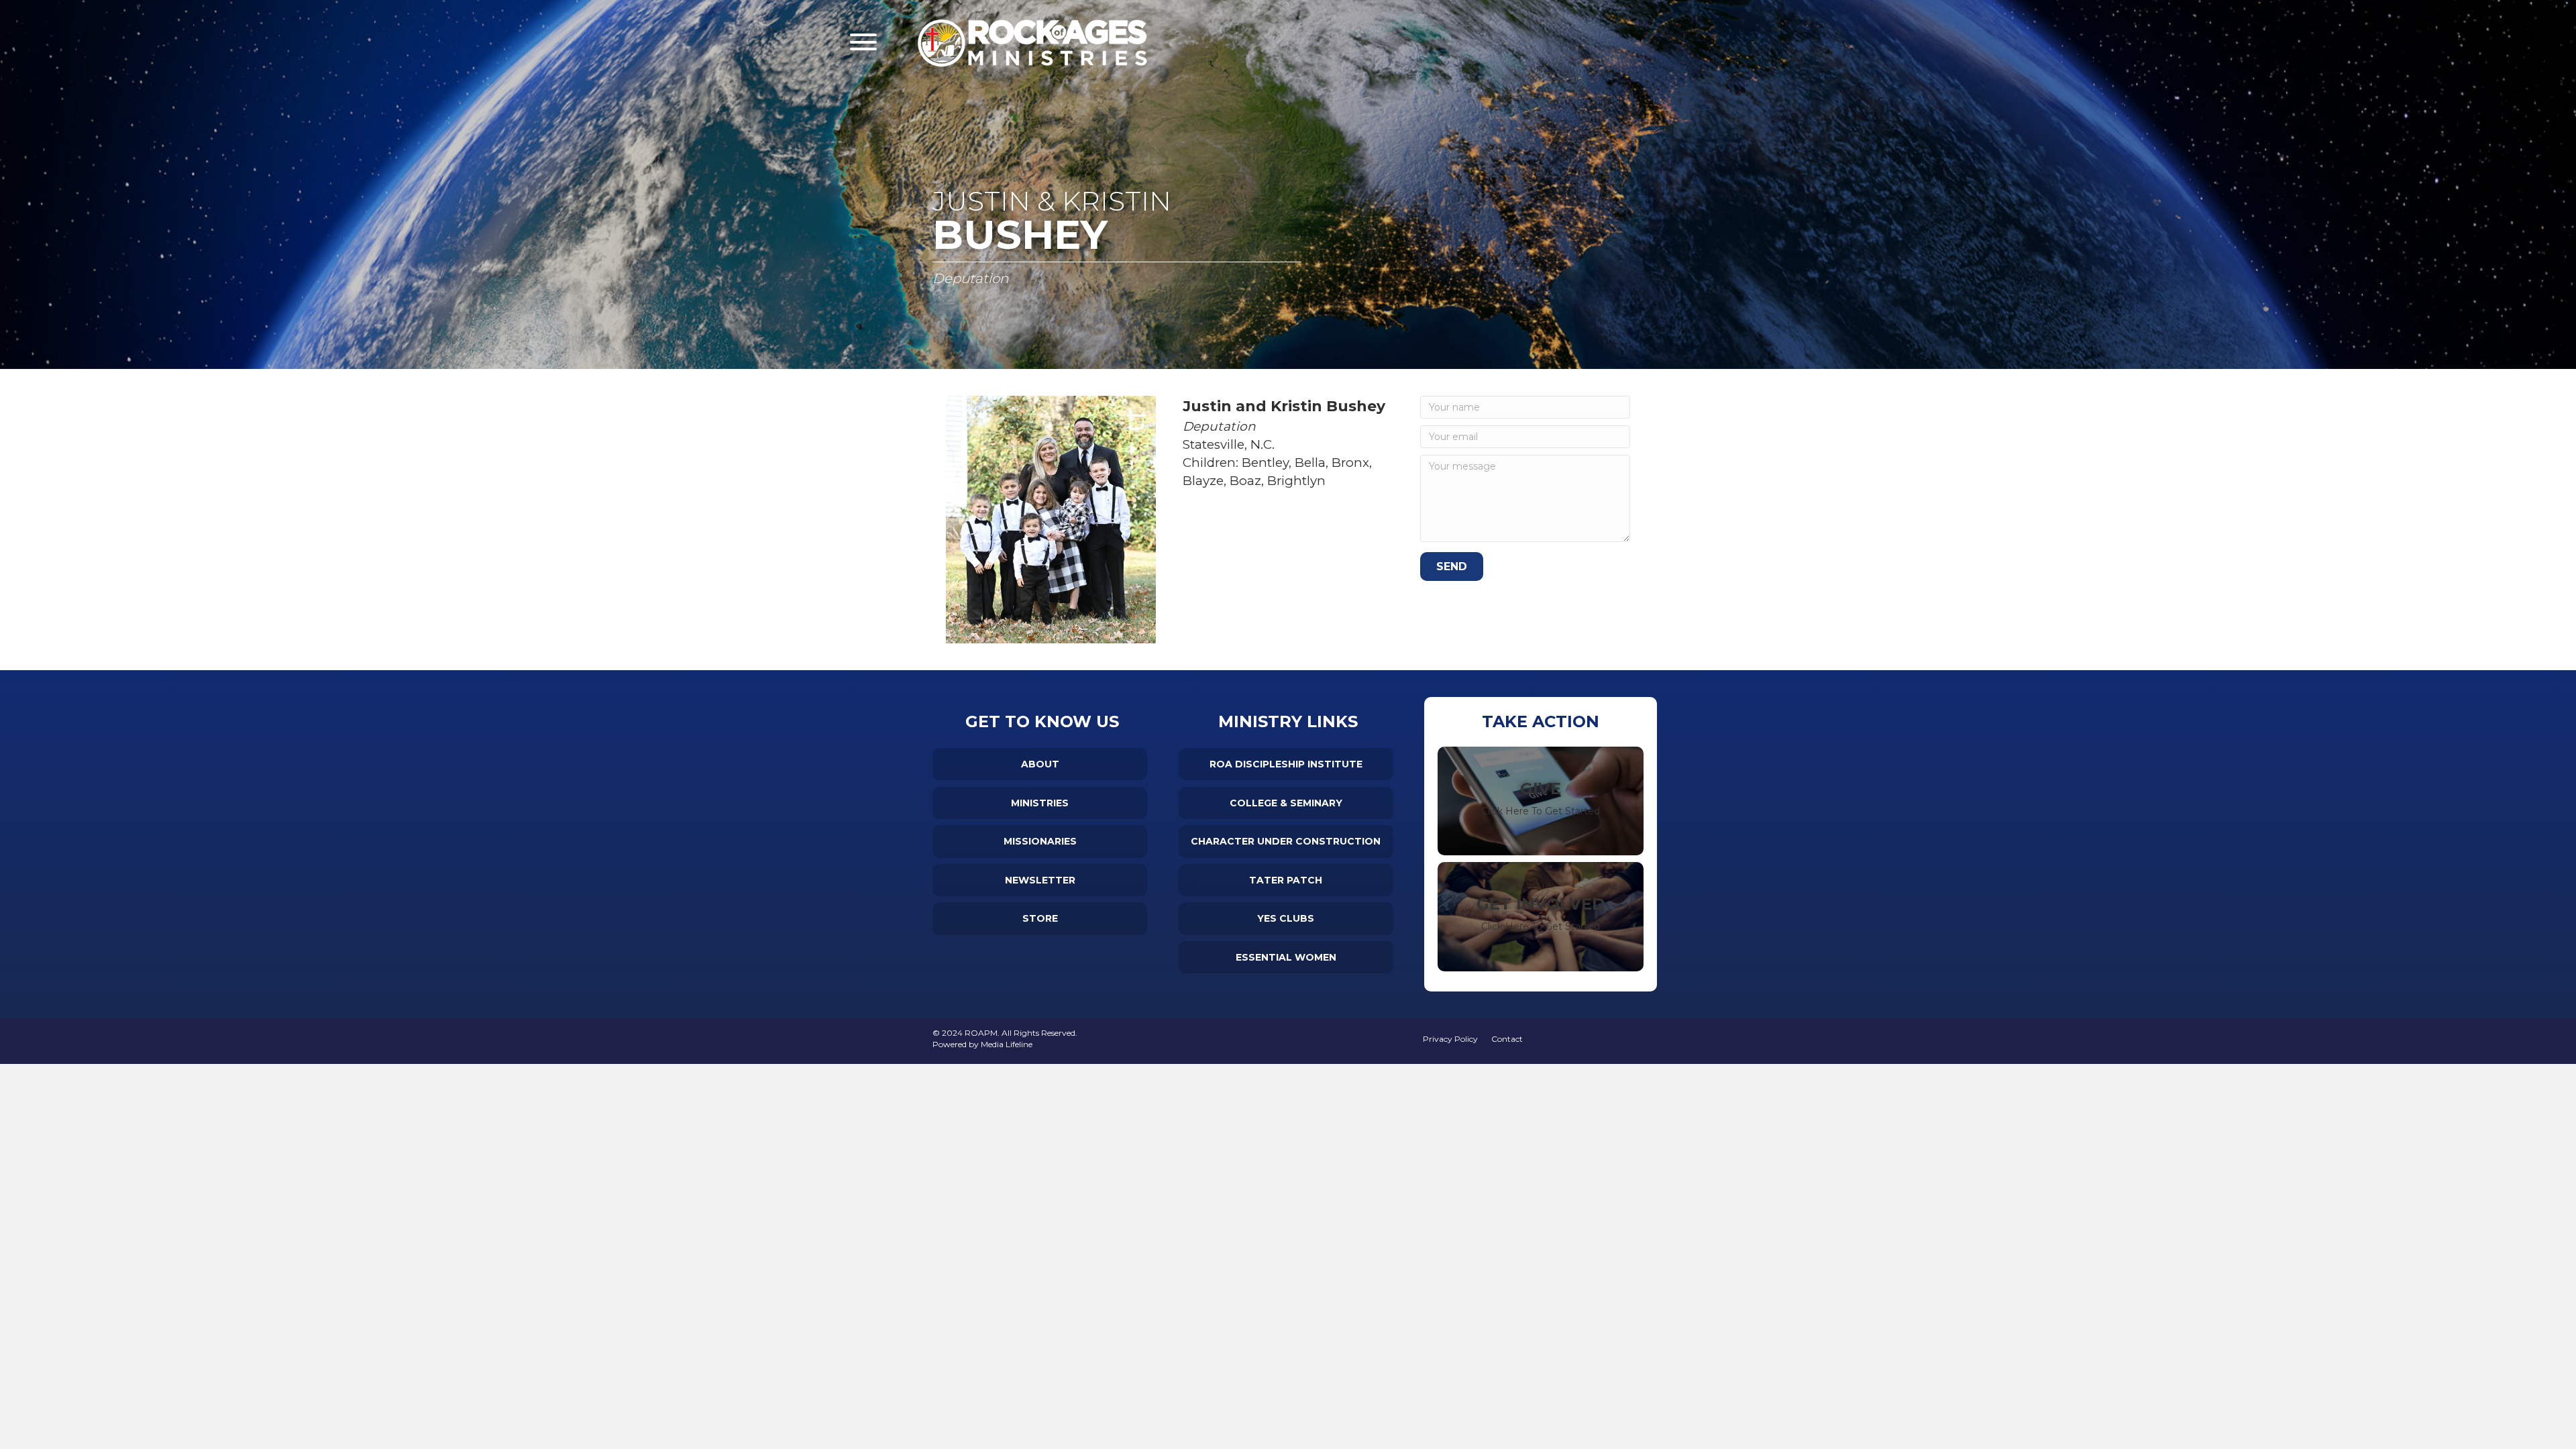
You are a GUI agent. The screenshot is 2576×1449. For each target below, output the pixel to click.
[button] (863, 42)
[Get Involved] (1541, 917)
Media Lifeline (1007, 1044)
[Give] (1541, 801)
